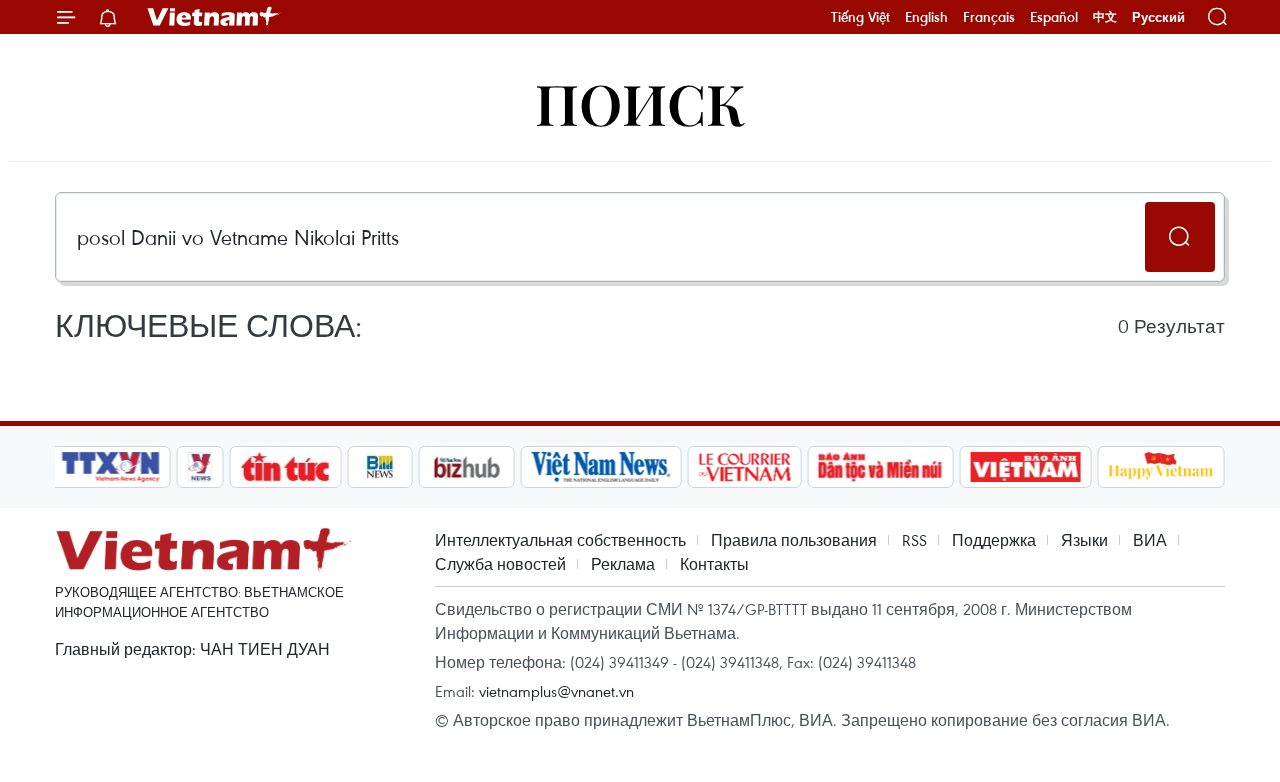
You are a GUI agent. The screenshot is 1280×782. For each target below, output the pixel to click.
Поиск (640, 102)
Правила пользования (794, 540)
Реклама (623, 564)
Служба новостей (500, 564)
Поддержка (994, 540)
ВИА (1150, 540)
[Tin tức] (286, 467)
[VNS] (600, 467)
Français (989, 17)
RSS (914, 540)
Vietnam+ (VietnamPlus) (214, 17)
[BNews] (380, 467)
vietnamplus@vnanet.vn (556, 691)
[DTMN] (880, 467)
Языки (1084, 540)
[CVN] (744, 467)
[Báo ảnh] (1025, 467)
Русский (1158, 17)
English (926, 17)
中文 (1105, 17)
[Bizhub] (466, 467)
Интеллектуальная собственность (560, 540)
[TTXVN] (111, 467)
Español (1054, 17)
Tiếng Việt (860, 17)
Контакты (714, 564)
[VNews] (200, 467)
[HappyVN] (1161, 467)
